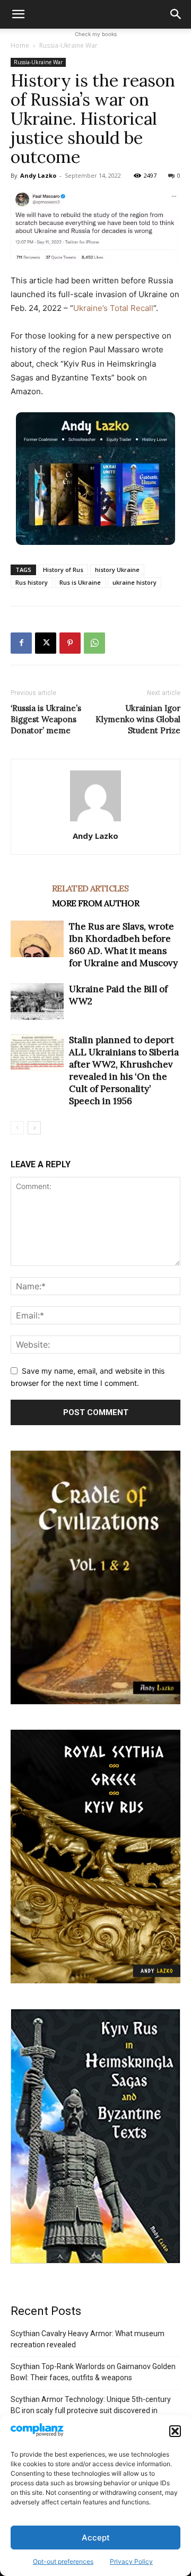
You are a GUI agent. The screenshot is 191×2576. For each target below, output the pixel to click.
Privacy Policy (131, 2561)
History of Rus (63, 570)
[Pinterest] (70, 643)
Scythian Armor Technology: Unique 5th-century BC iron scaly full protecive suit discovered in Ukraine (91, 2410)
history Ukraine (117, 570)
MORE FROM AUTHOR (95, 903)
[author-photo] (95, 821)
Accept (96, 2538)
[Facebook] (21, 643)
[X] (46, 643)
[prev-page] (17, 1128)
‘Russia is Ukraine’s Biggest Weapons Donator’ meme (46, 719)
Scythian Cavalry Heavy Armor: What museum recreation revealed (88, 2339)
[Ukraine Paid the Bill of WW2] (37, 1001)
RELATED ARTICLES (90, 888)
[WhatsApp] (94, 643)
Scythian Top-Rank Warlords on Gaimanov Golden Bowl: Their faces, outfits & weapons (93, 2372)
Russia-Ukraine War (68, 45)
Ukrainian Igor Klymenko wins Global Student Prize (138, 719)
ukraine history (134, 582)
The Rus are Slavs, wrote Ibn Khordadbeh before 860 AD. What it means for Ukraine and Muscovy (123, 945)
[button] (175, 2431)
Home (20, 45)
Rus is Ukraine (80, 582)
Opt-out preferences (63, 2561)
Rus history (32, 582)
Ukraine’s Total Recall (113, 308)
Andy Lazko (38, 175)
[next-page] (34, 1128)
